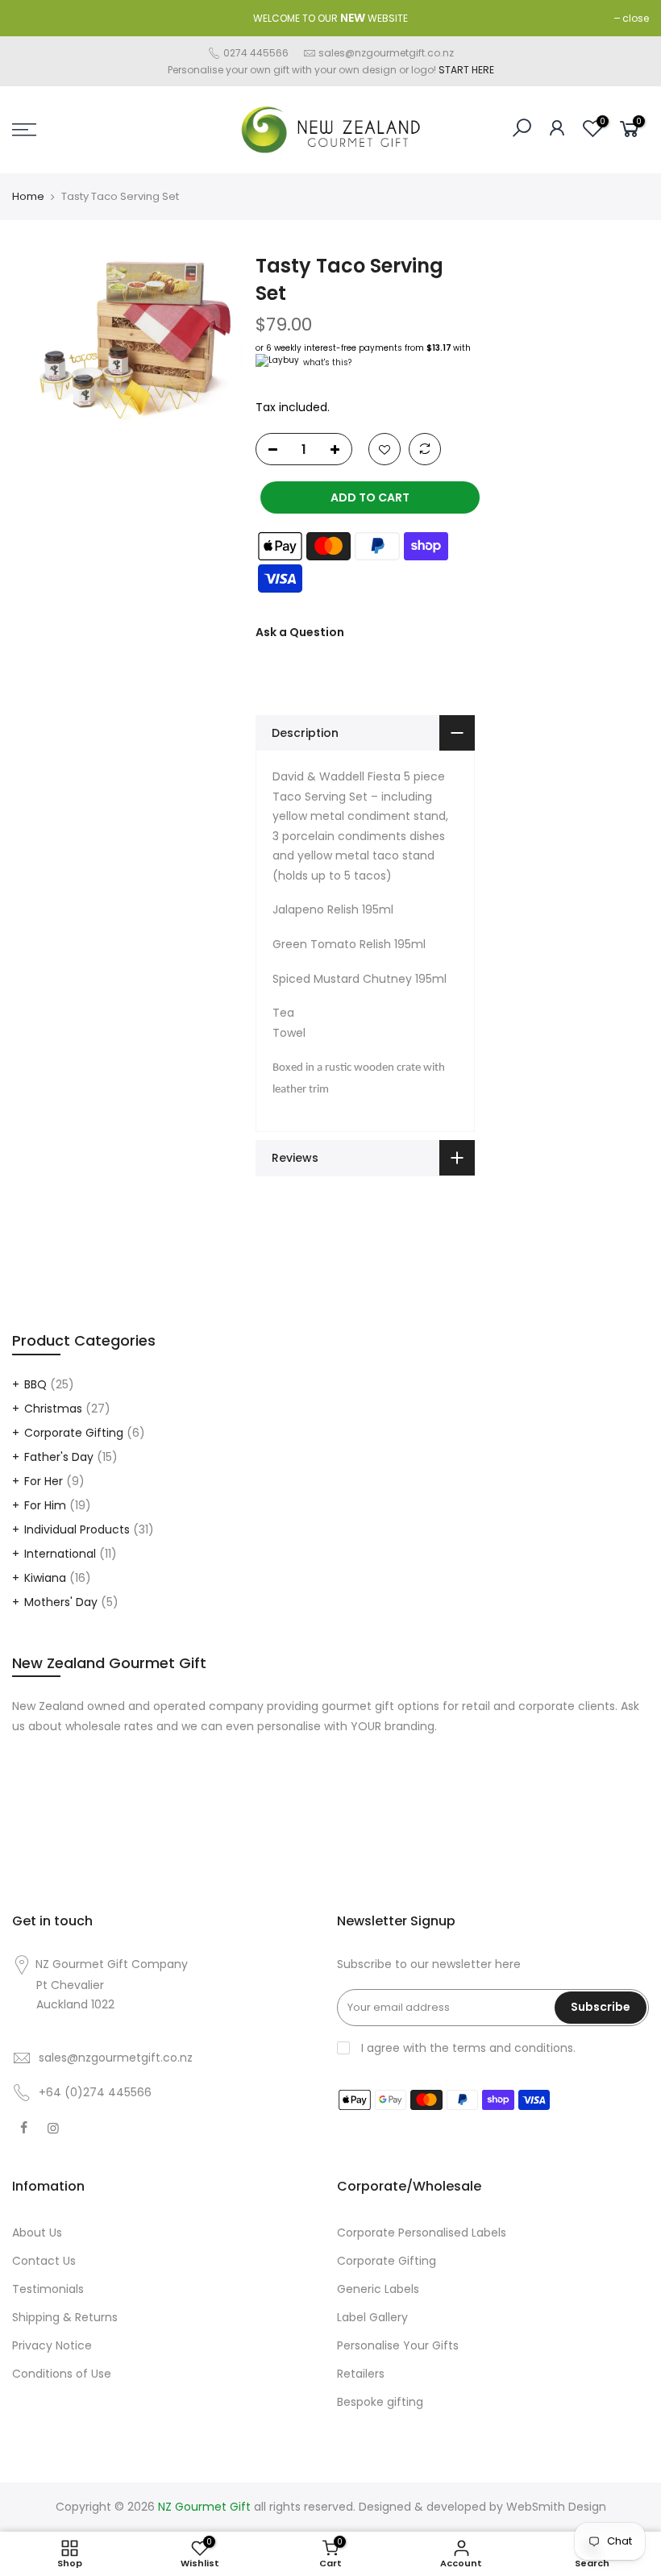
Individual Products (77, 1529)
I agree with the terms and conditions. (467, 2048)
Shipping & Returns (65, 2317)
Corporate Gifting (74, 1433)
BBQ (35, 1384)
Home (28, 197)
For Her (44, 1481)
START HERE (466, 70)
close (636, 18)
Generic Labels (378, 2289)
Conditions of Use (62, 2374)
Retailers (361, 2374)
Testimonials (48, 2289)
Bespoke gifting (380, 2402)
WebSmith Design (556, 2507)
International (60, 1554)
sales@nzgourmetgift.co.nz (386, 53)
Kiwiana (45, 1578)
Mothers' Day (61, 1602)
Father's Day (59, 1457)
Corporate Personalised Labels (422, 2233)
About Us (37, 2233)
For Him (45, 1505)
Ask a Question (300, 632)
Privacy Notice (52, 2345)
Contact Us (44, 2261)
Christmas (53, 1409)
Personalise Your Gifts (398, 2345)
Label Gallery (372, 2317)
